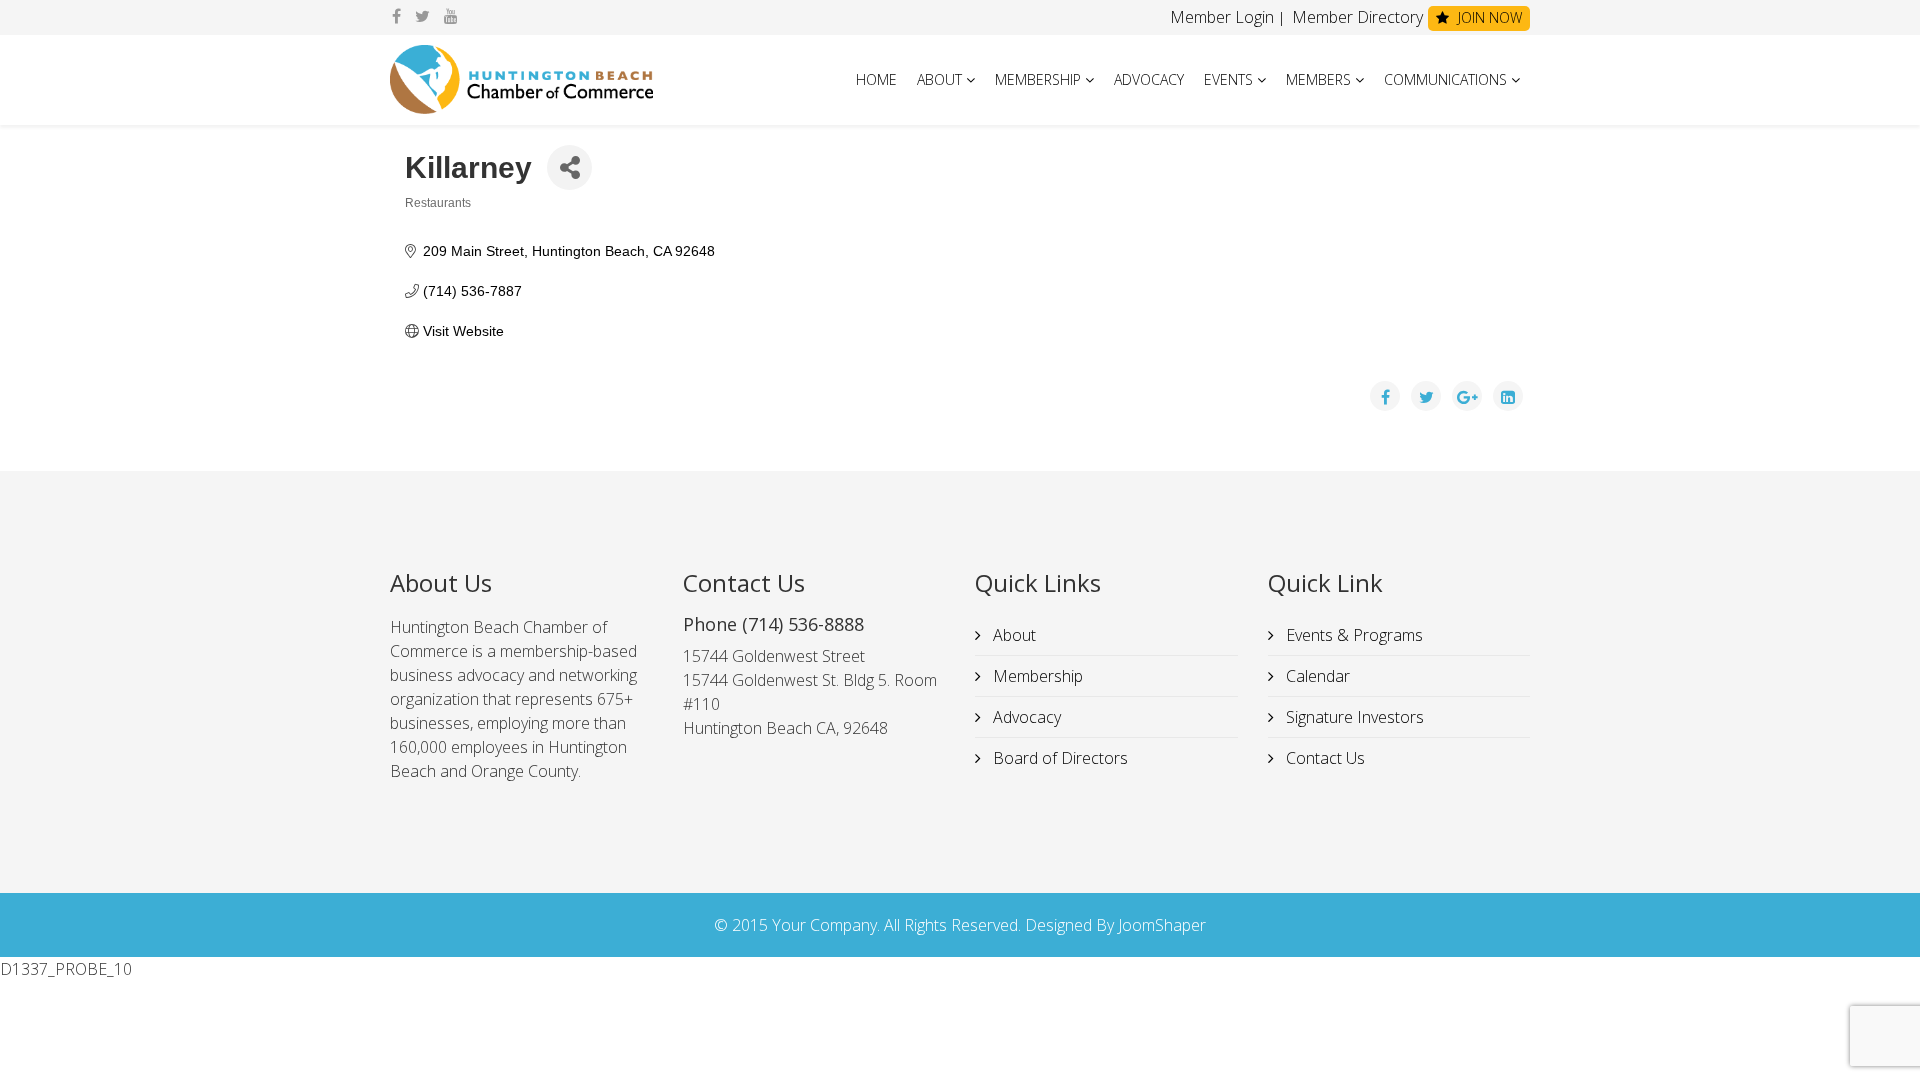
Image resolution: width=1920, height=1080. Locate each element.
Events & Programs (1352, 635)
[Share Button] (569, 167)
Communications (1445, 79)
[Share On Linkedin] (1508, 396)
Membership (1038, 79)
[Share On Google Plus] (1467, 396)
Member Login (1222, 17)
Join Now (1488, 17)
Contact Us (1323, 758)
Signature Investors (1353, 717)
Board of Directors (1058, 758)
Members (1318, 79)
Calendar (1316, 676)
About (939, 79)
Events (1228, 79)
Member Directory (1355, 17)
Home (876, 79)
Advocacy (1149, 79)
